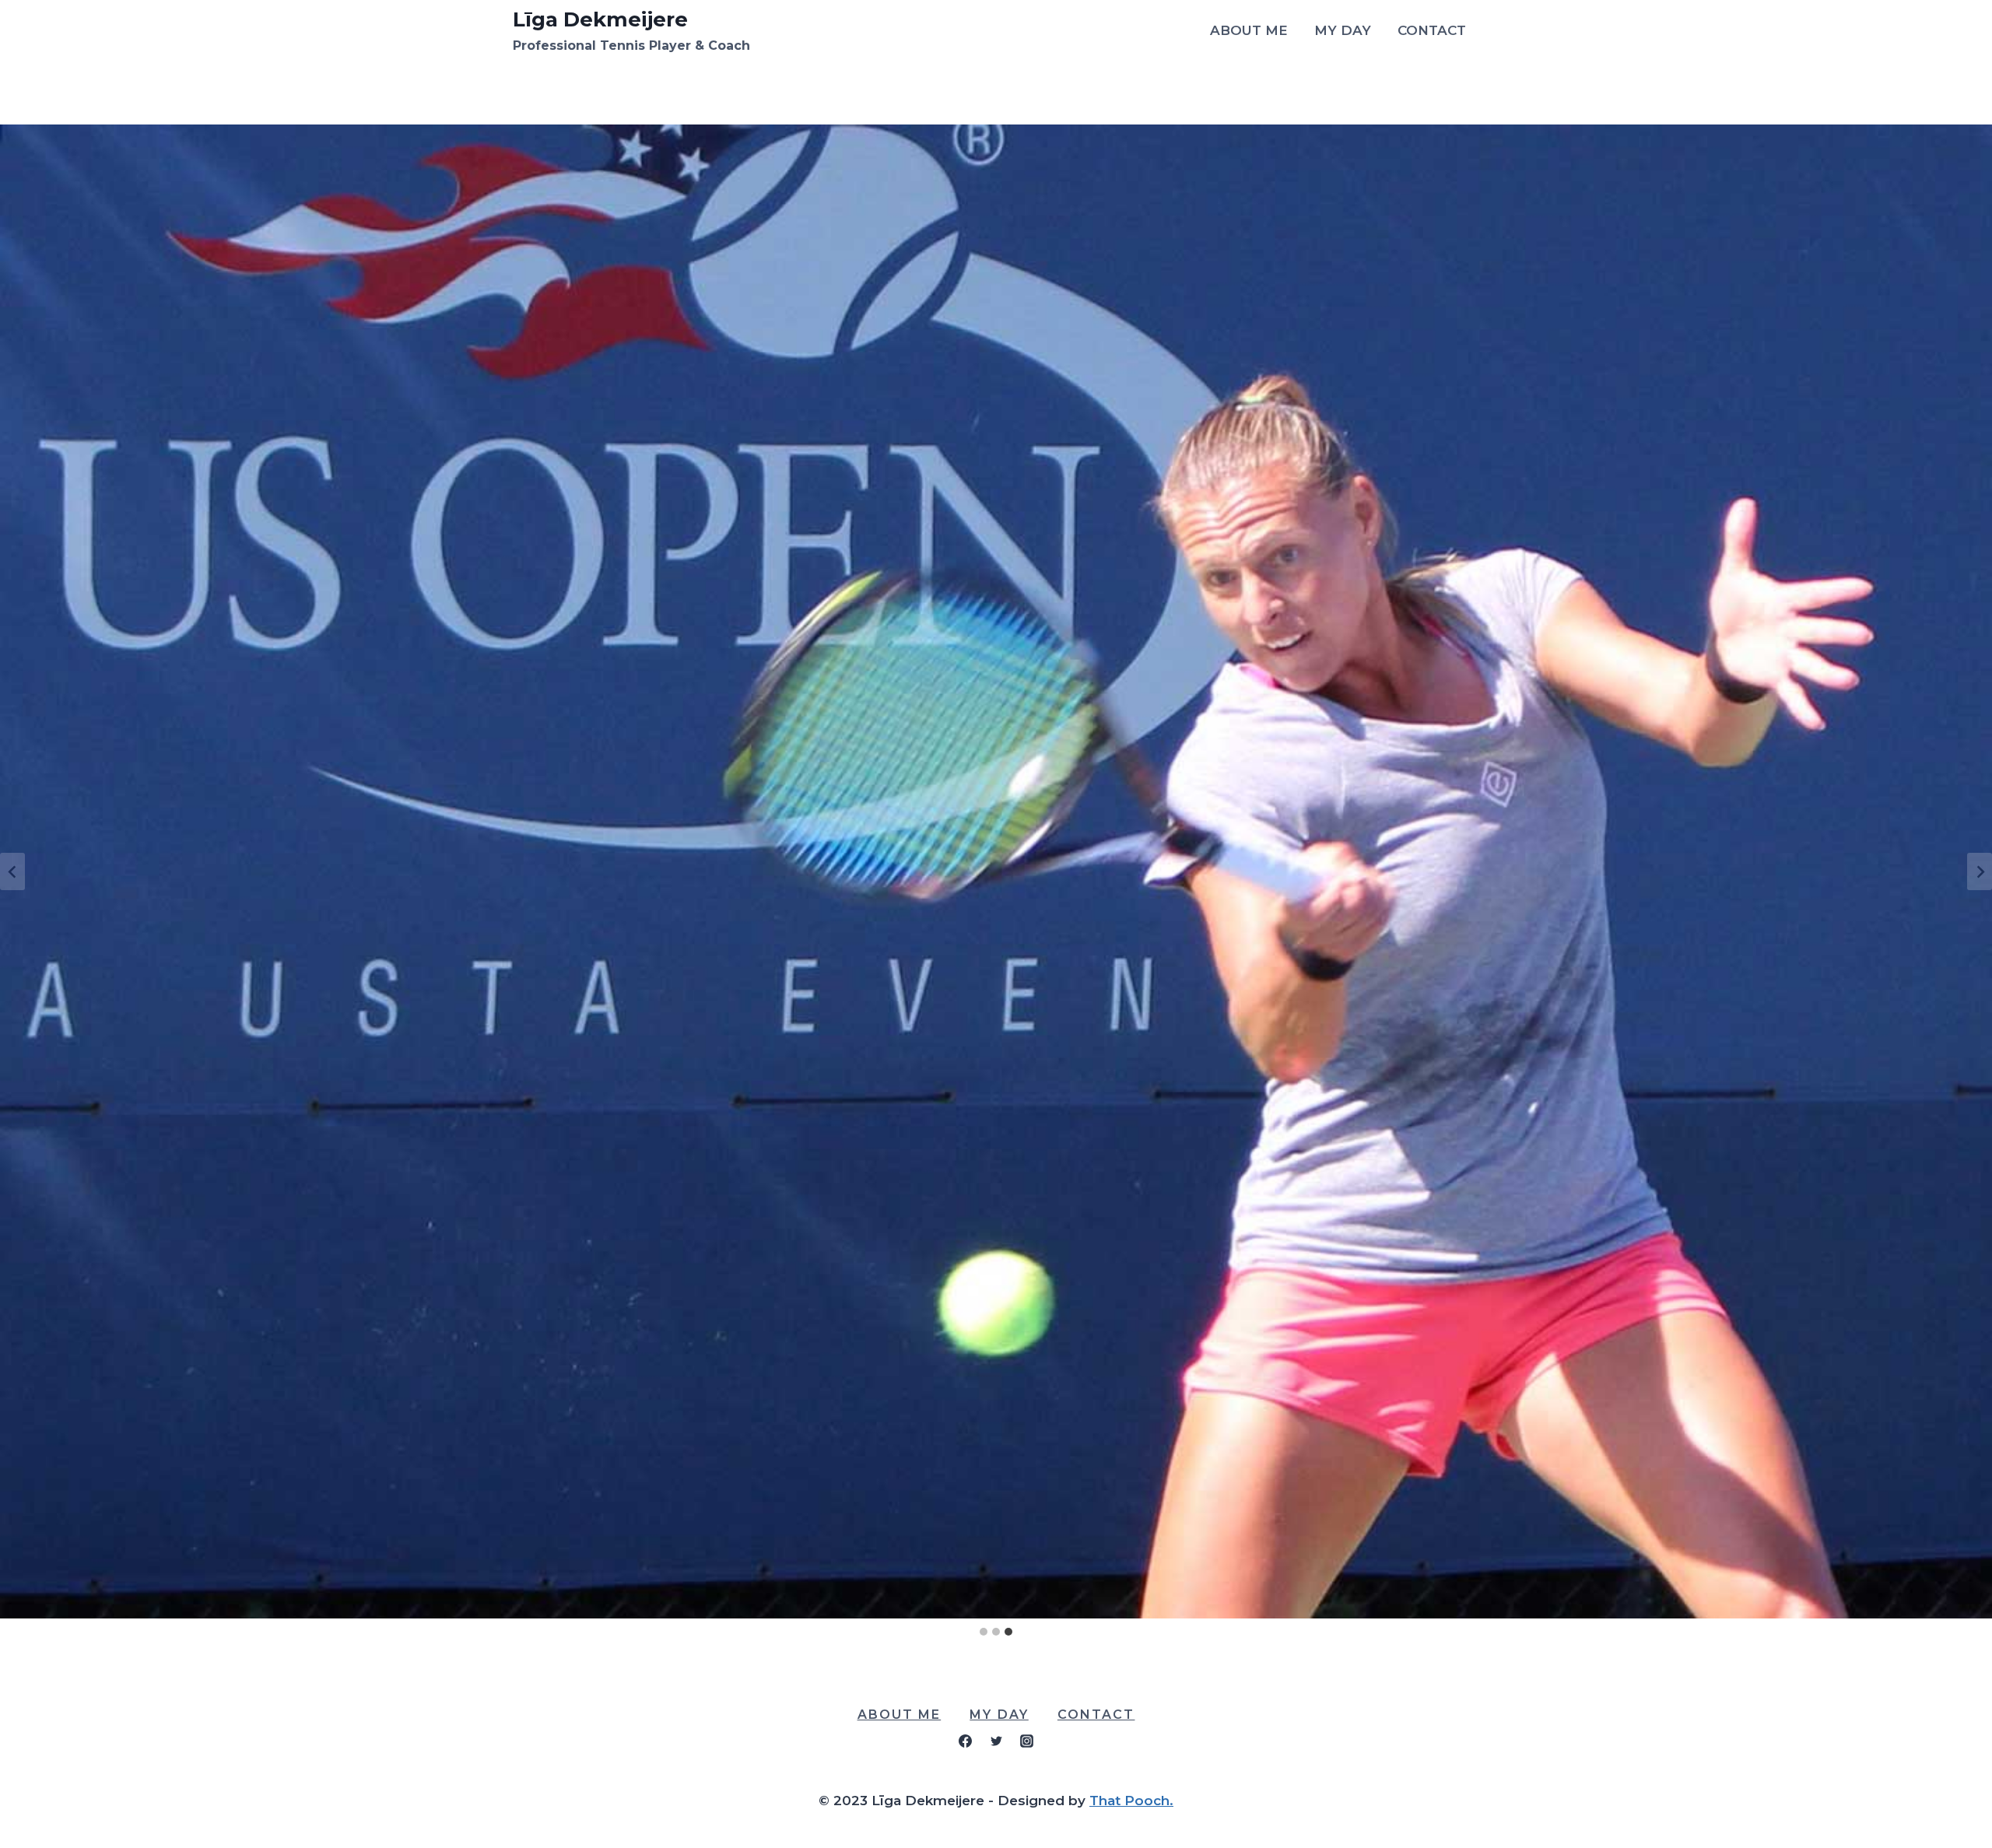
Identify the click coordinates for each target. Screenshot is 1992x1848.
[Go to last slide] (12, 871)
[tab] (984, 1632)
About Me (1249, 30)
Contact (1432, 30)
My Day (1343, 30)
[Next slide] (1980, 871)
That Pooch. (1131, 1801)
